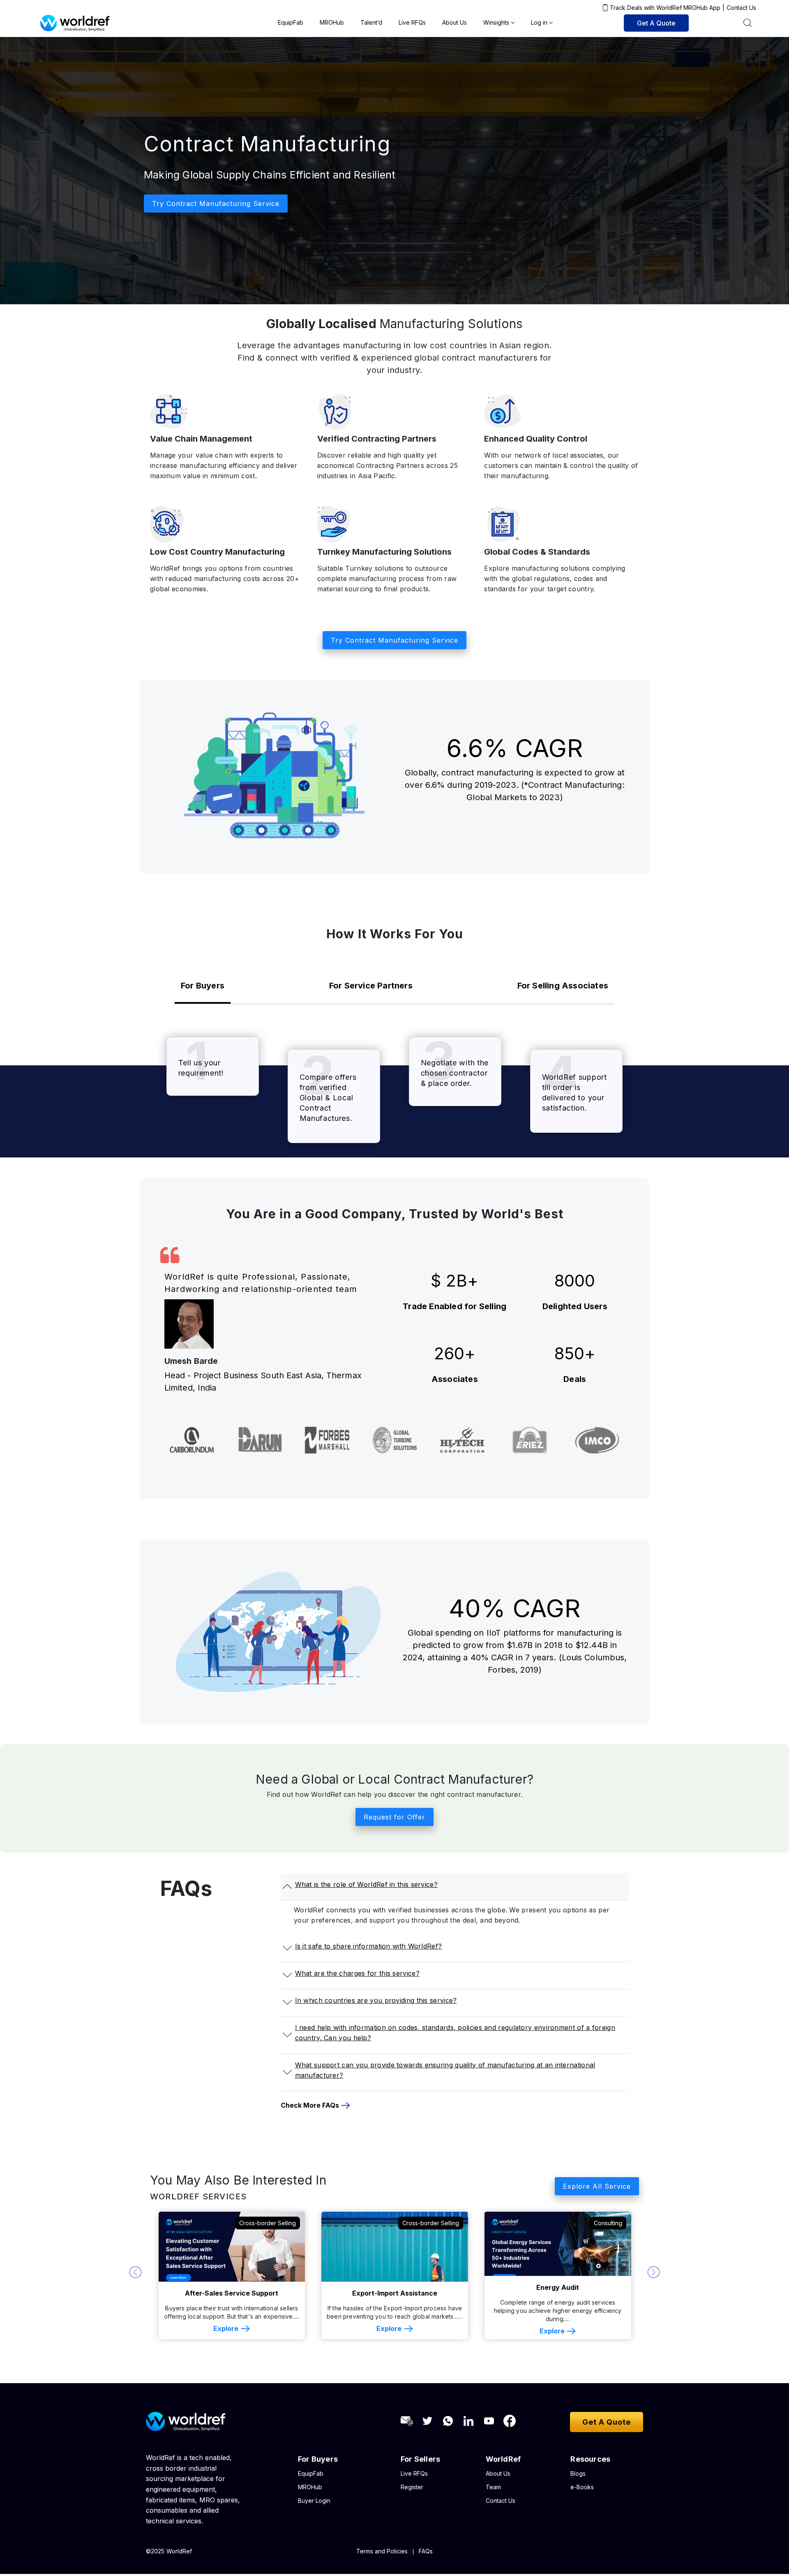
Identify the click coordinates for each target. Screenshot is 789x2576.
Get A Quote (656, 23)
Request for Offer (394, 1819)
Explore (226, 2331)
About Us (454, 22)
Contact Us (741, 8)
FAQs (426, 2553)
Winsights (496, 22)
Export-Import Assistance (232, 2295)
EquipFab (291, 22)
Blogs (578, 2475)
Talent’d (371, 22)
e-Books (582, 2489)
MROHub (332, 22)
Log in (539, 22)
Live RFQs (412, 22)
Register (412, 2489)
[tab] (203, 988)
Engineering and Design (558, 2295)
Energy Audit (394, 2289)
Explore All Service (597, 2188)
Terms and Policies (382, 2553)
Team (493, 2489)
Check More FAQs (310, 2107)
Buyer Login (314, 2503)
